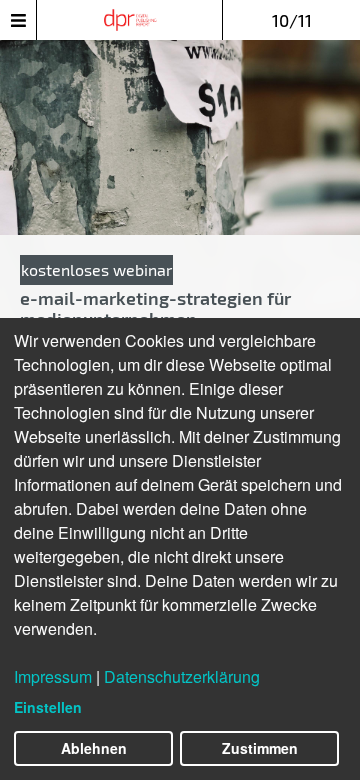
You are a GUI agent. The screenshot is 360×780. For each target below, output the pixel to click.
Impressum (53, 676)
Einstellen (48, 707)
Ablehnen (94, 748)
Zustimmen (260, 748)
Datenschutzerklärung (182, 676)
